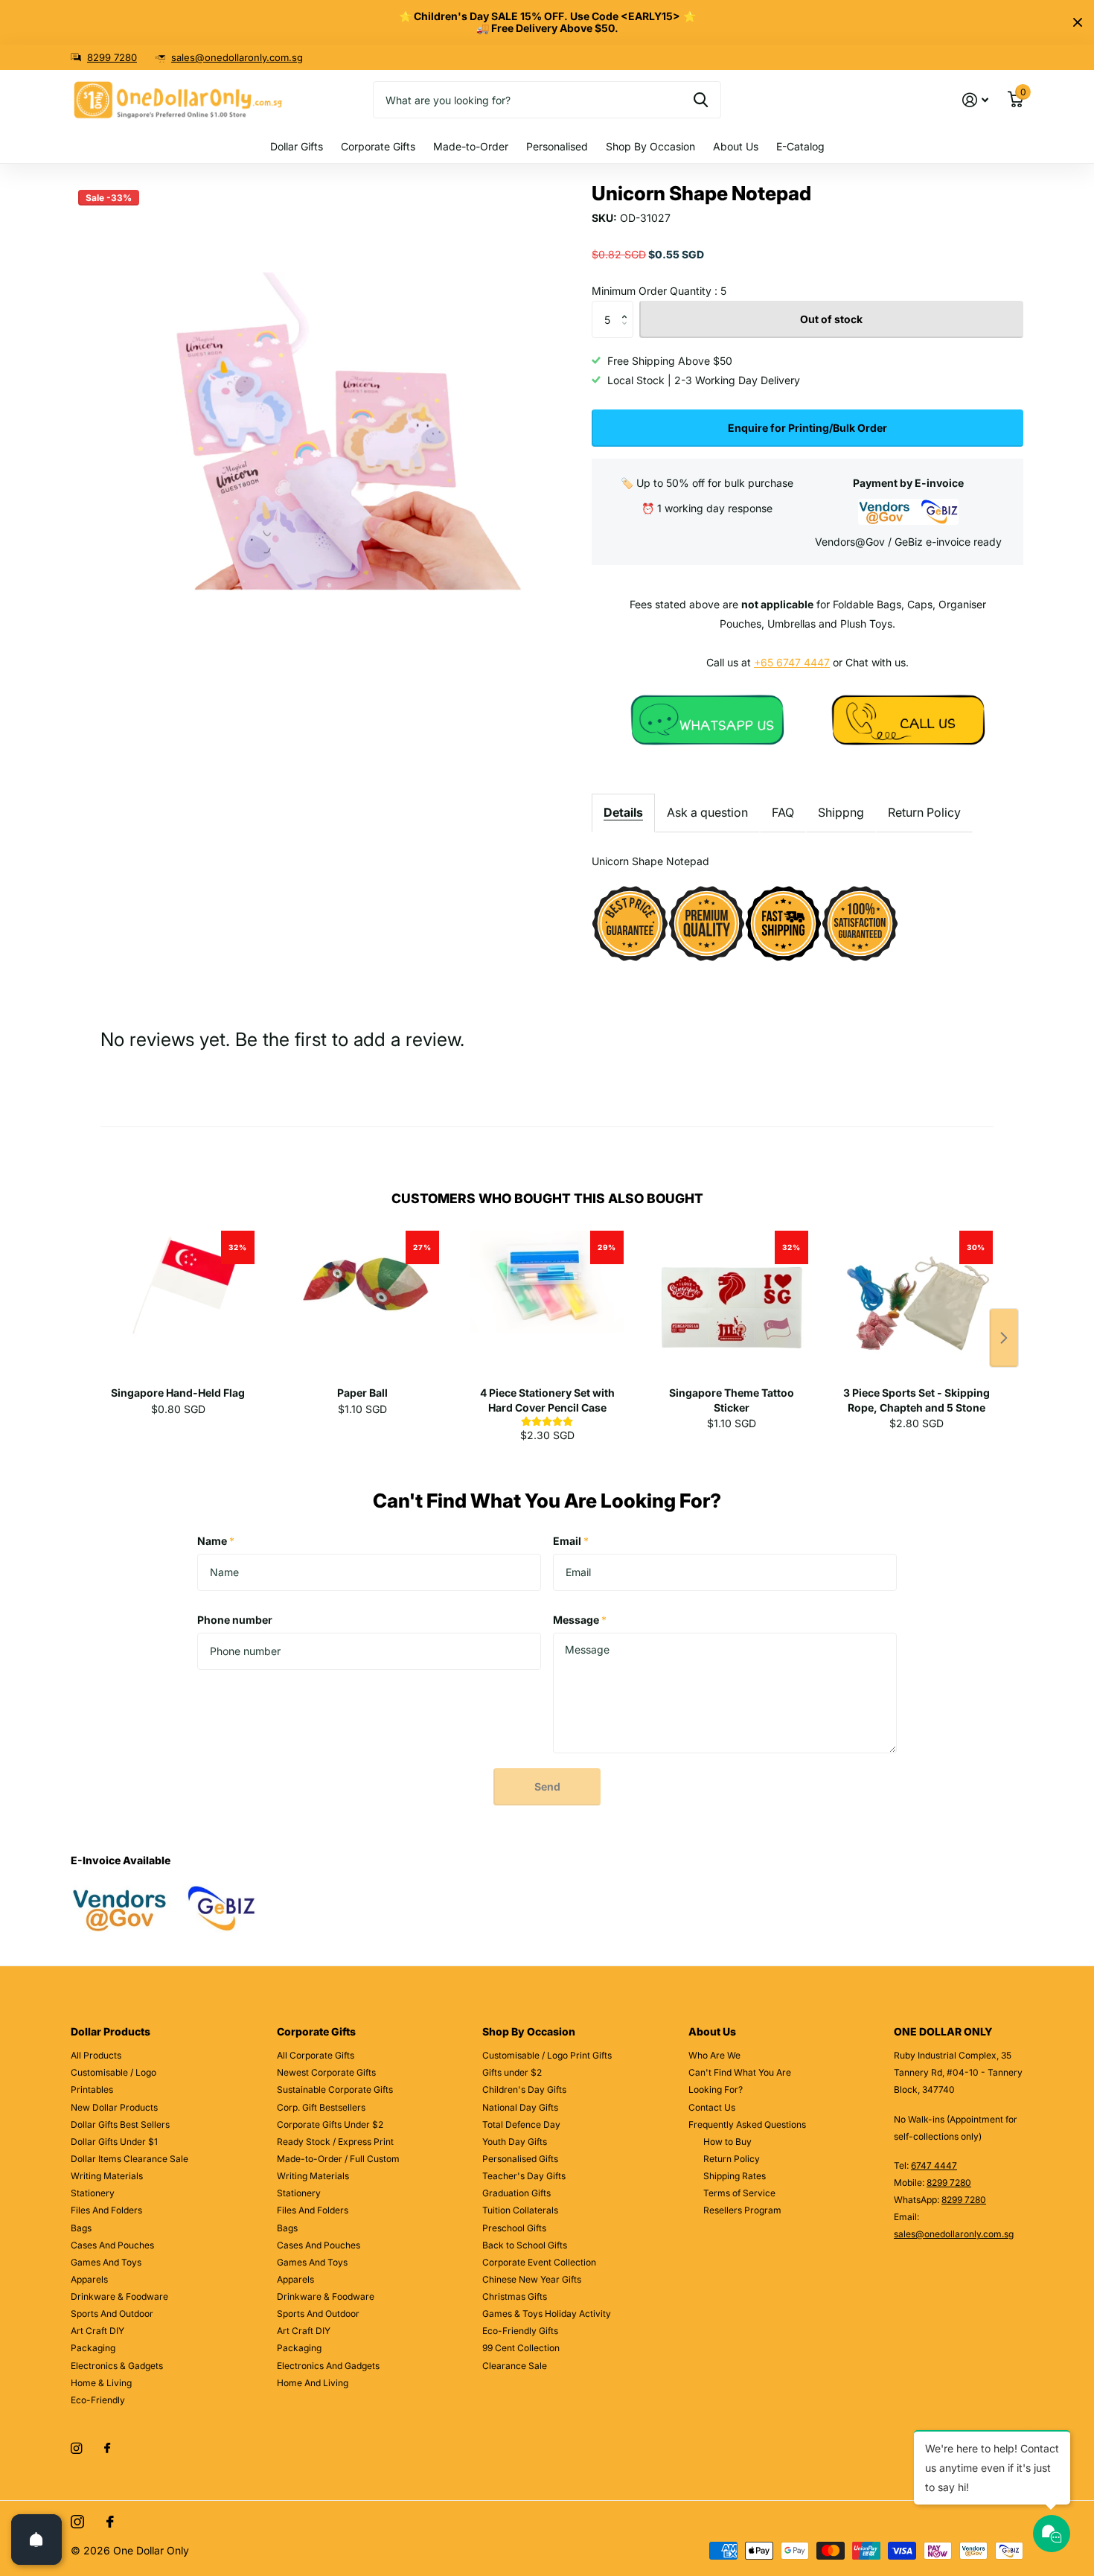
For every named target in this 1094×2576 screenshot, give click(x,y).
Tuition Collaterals (520, 2210)
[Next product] (1004, 1338)
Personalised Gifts (520, 2159)
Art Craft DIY (97, 2331)
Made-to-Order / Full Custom (338, 2159)
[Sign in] (975, 100)
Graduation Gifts (516, 2193)
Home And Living (313, 2383)
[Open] (36, 2540)
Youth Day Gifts (515, 2142)
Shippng (841, 812)
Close (1078, 22)
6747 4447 (934, 2165)
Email (571, 1541)
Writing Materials (107, 2176)
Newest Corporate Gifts (326, 2072)
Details (623, 812)
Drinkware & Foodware (119, 2296)
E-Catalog (800, 146)
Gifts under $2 (512, 2072)
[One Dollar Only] (707, 719)
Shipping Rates (735, 2176)
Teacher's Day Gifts (524, 2176)
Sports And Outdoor (112, 2314)
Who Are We (714, 2055)
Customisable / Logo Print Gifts (547, 2055)
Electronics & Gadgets (117, 2366)
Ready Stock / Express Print (335, 2142)
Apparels (89, 2279)
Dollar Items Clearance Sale (129, 2159)
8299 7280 (112, 57)
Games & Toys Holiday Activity (547, 2314)
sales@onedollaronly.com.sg (237, 57)
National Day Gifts (520, 2107)
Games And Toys (106, 2262)
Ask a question (707, 812)
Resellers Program (742, 2210)
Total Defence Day (521, 2124)
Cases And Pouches (112, 2245)
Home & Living (101, 2383)
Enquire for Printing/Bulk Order (807, 428)
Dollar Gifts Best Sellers (120, 2124)
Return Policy (924, 812)
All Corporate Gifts (316, 2055)
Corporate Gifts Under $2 (330, 2124)
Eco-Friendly (98, 2400)
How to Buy (727, 2142)
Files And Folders (106, 2210)
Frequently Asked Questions (747, 2124)
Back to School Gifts (525, 2245)
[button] (628, 306)
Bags (81, 2228)
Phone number (235, 1620)
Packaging (93, 2348)
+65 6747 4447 (792, 662)
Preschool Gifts (514, 2228)
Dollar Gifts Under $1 (114, 2142)
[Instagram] (76, 2448)
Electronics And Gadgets (328, 2366)
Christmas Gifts (515, 2296)
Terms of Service (739, 2193)
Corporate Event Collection (539, 2262)
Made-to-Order (471, 146)
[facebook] (107, 2449)
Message (580, 1620)
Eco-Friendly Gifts (520, 2331)
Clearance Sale (515, 2366)
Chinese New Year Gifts (532, 2279)
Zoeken (701, 100)
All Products (96, 2055)
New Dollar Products (114, 2107)
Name (216, 1541)
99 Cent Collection (521, 2348)
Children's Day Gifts (524, 2089)
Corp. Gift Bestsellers (321, 2107)
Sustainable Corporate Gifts (335, 2089)
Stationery (93, 2193)
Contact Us (712, 2107)
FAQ (783, 812)
